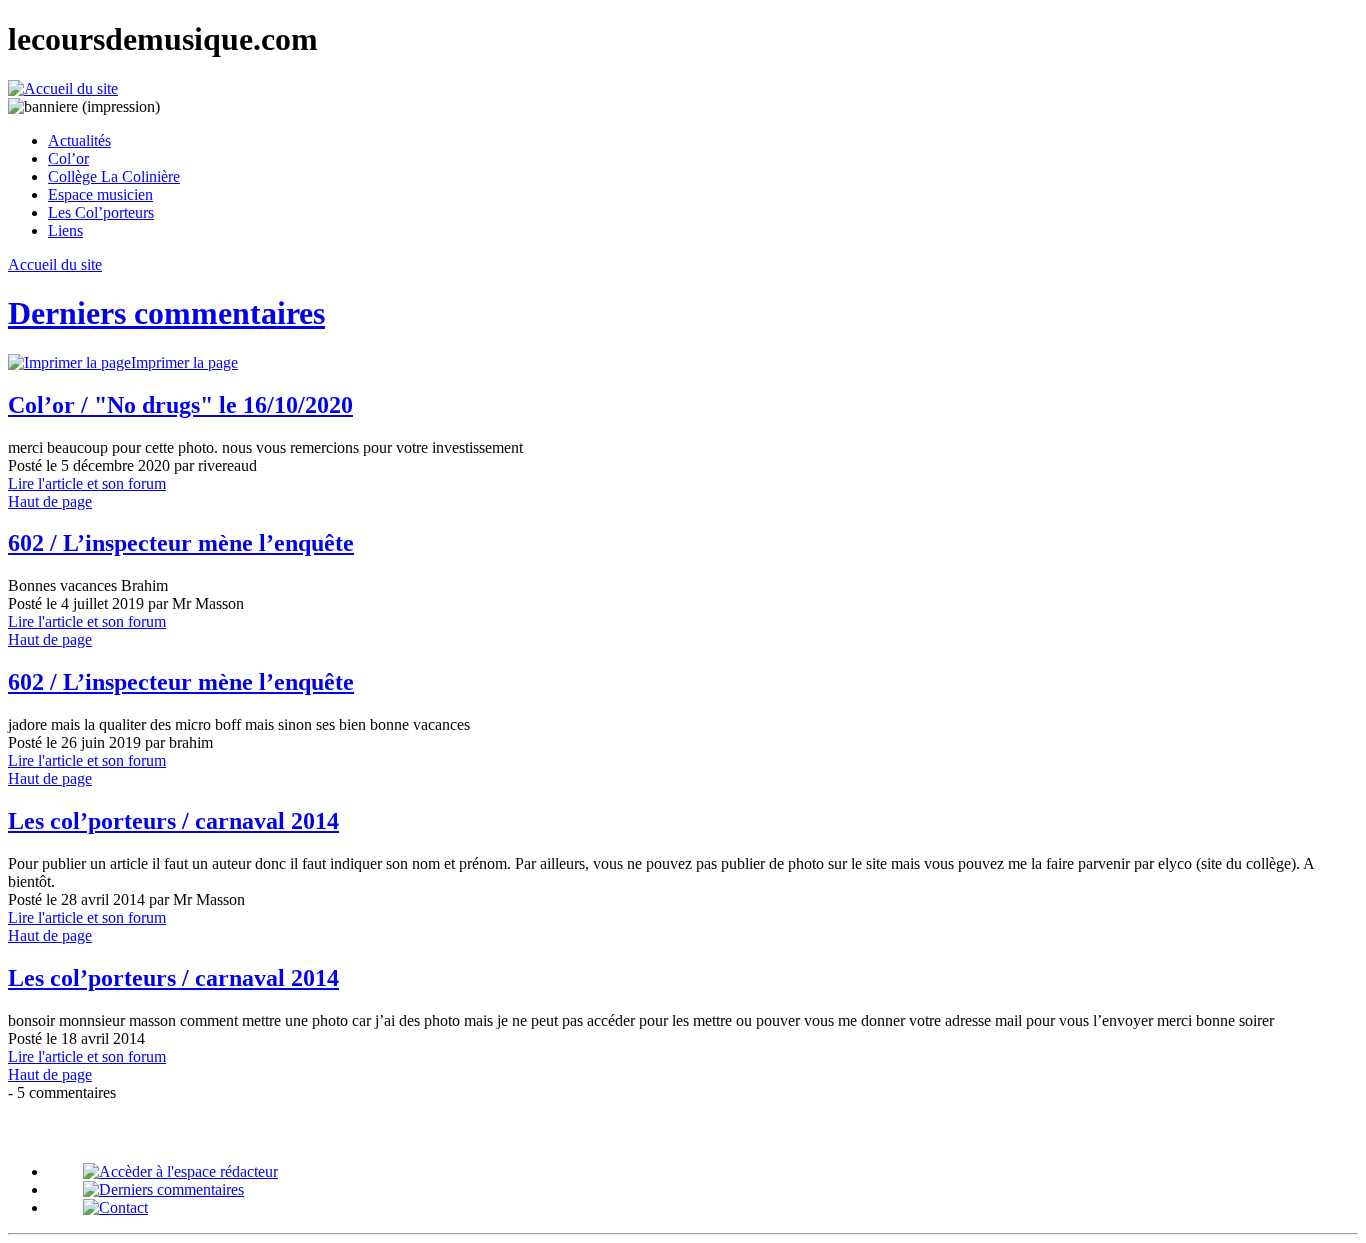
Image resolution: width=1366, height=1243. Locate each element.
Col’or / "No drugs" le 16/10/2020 (180, 405)
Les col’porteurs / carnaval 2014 (173, 821)
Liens (65, 230)
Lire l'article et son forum (87, 483)
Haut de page (50, 501)
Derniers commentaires (166, 313)
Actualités (79, 140)
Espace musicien (100, 194)
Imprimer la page (184, 362)
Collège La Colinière (114, 176)
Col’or (68, 158)
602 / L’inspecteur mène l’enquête (181, 543)
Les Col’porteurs (101, 212)
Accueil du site (55, 264)
